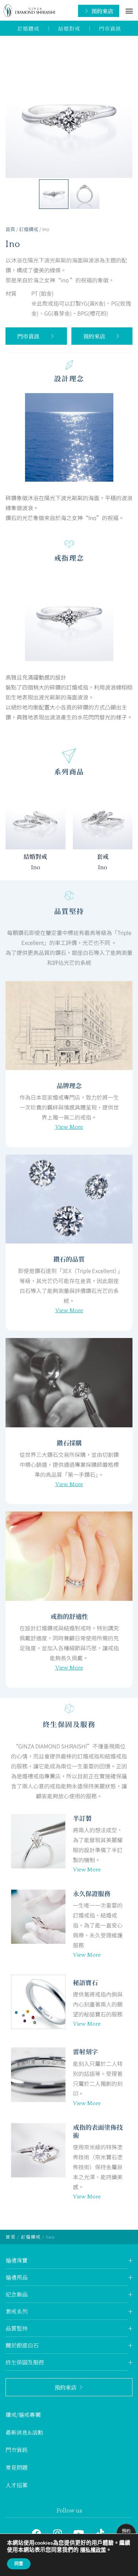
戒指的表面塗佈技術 (98, 2131)
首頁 (10, 229)
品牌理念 (69, 1085)
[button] (129, 11)
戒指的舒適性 (69, 1616)
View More (69, 1127)
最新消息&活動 (24, 2432)
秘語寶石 (85, 1982)
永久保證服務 (92, 1893)
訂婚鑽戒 (29, 229)
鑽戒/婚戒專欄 (23, 2415)
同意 (19, 2564)
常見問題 (17, 2467)
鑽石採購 (69, 1443)
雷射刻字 (85, 2051)
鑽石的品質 (69, 1259)
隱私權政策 (93, 2550)
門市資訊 (17, 2450)
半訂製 (82, 1818)
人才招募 (17, 2485)
